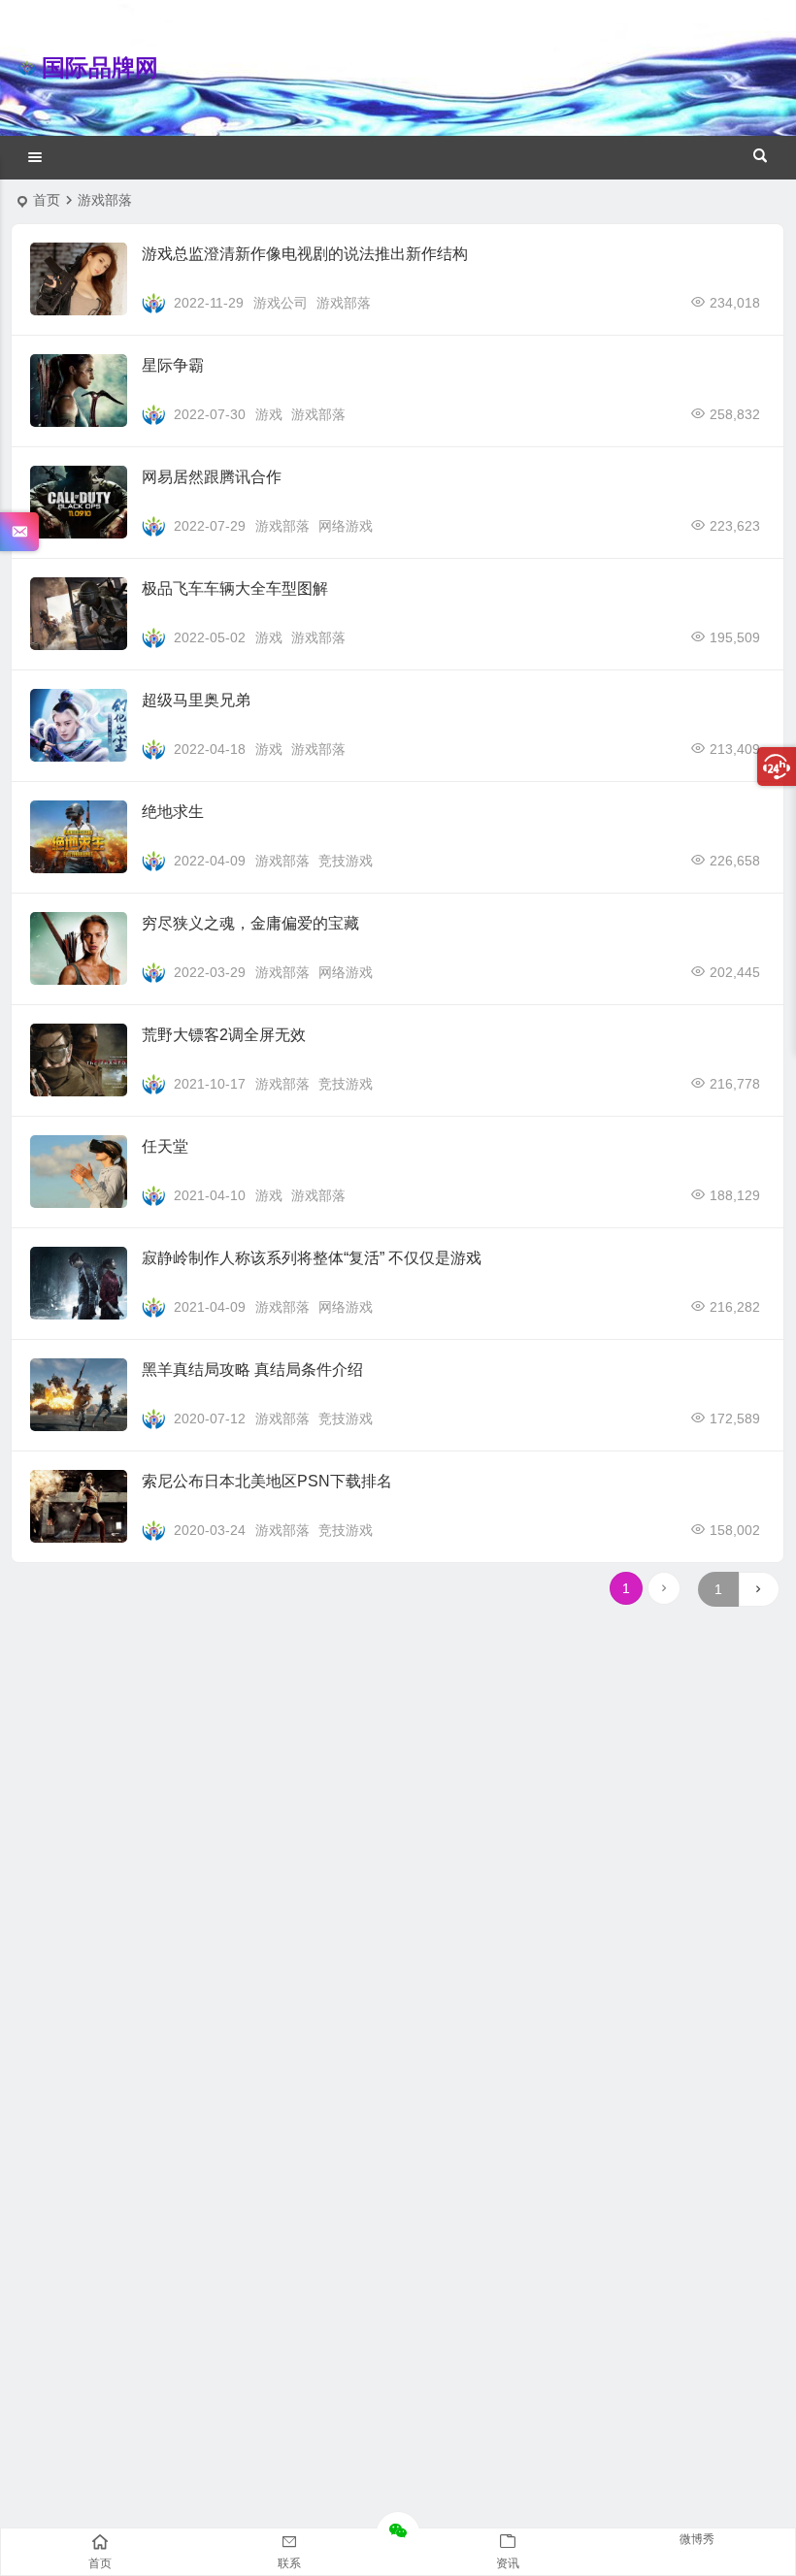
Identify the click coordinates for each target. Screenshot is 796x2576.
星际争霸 (173, 365)
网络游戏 (346, 526)
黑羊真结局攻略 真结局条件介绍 (252, 1370)
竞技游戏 (346, 861)
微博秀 (697, 2539)
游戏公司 (281, 303)
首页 (47, 200)
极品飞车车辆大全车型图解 (235, 588)
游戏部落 (344, 303)
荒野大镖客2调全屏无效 (224, 1035)
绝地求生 (173, 812)
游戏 (269, 414)
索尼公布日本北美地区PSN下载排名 (267, 1481)
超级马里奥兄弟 (196, 700)
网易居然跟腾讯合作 (212, 477)
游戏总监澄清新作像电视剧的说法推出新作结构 (305, 254)
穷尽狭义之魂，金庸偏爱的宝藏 (250, 923)
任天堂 (165, 1146)
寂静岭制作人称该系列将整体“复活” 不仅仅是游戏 (312, 1258)
